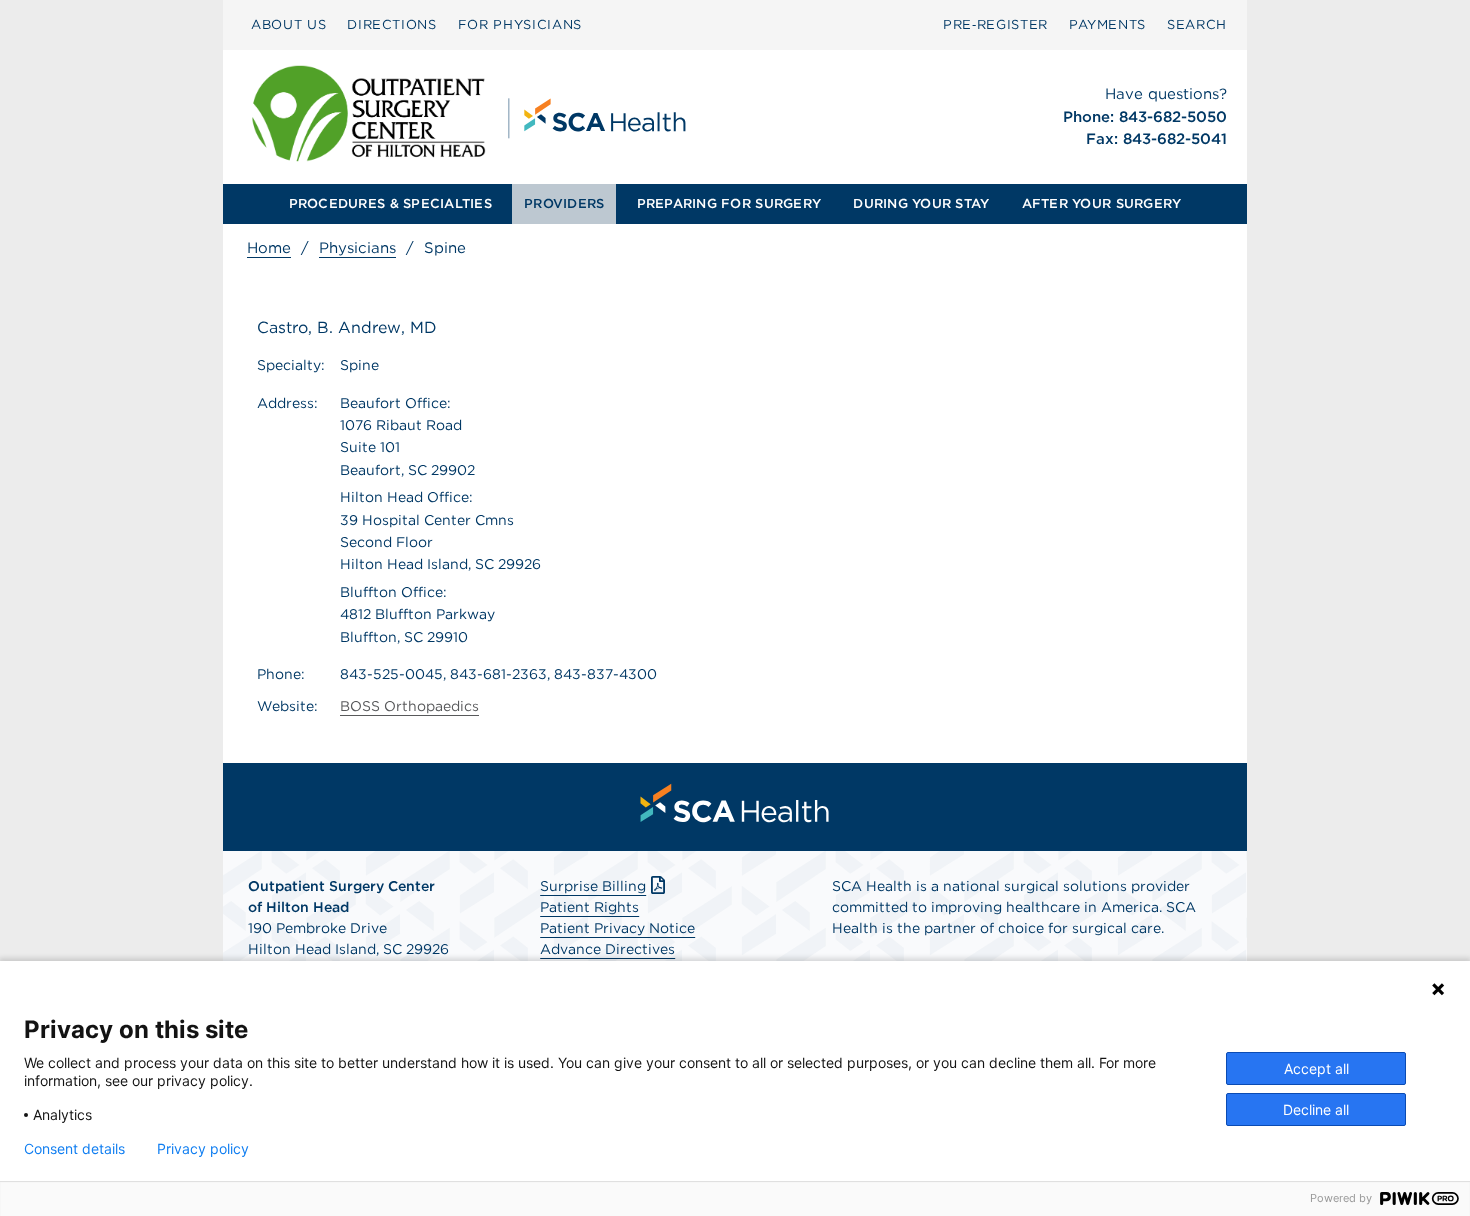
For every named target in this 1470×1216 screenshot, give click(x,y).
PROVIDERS (564, 203)
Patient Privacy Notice (617, 928)
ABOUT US (288, 24)
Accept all (1316, 1068)
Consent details (74, 1149)
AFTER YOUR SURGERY (1102, 203)
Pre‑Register (995, 24)
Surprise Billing (593, 886)
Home (269, 248)
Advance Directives (607, 949)
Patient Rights (589, 907)
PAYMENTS (1107, 24)
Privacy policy (203, 1149)
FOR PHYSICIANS (520, 24)
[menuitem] (288, 25)
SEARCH (1197, 24)
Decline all (1316, 1109)
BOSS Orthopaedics (409, 706)
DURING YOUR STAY (921, 203)
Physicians (357, 248)
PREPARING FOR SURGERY (729, 203)
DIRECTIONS (392, 24)
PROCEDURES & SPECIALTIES (390, 203)
